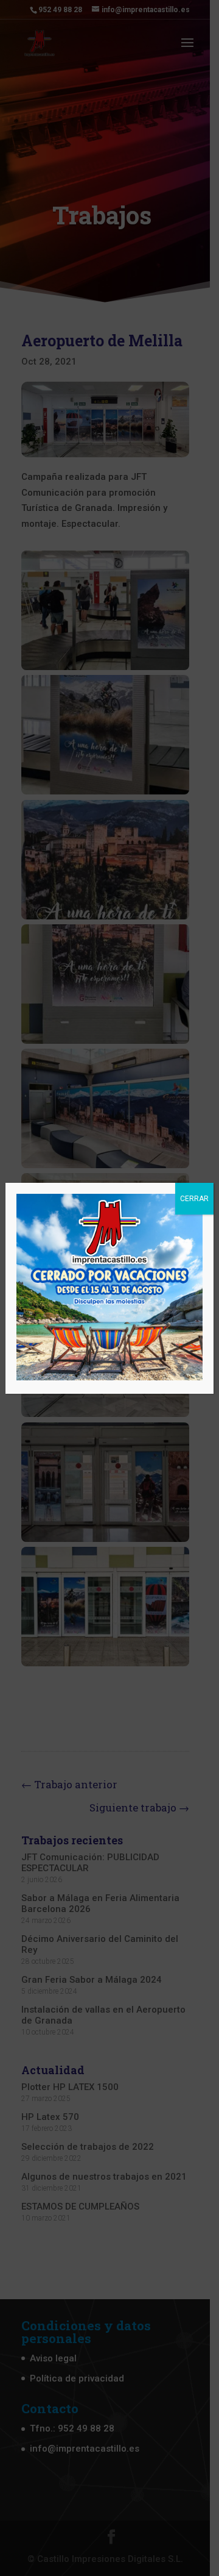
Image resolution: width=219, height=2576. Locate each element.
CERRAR (194, 1199)
